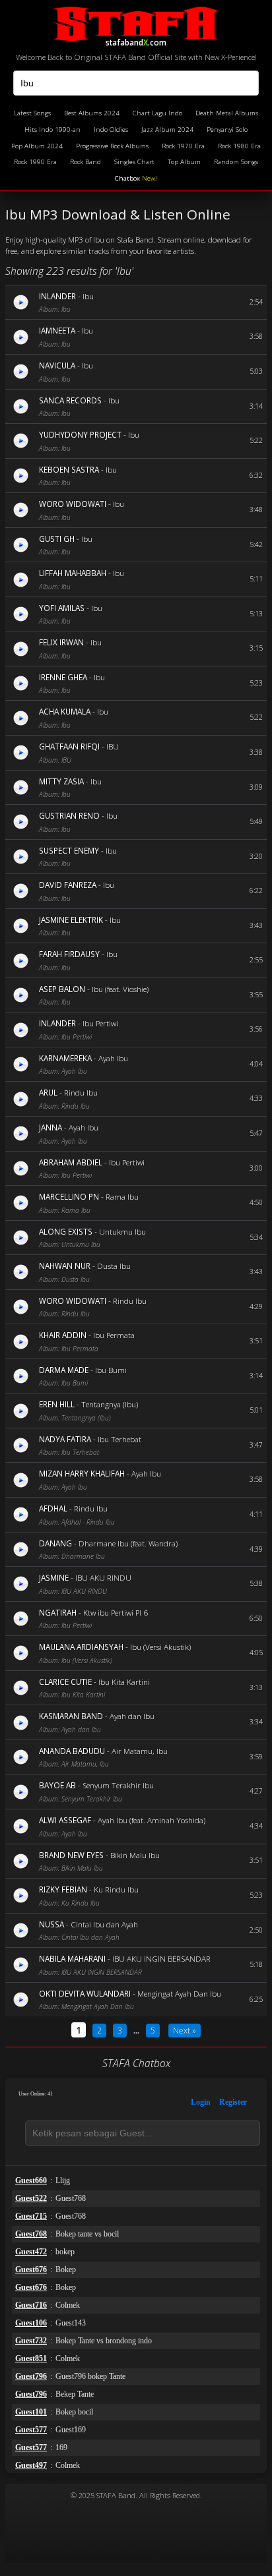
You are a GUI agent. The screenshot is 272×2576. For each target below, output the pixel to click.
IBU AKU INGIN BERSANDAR (161, 1958)
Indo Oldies (111, 130)
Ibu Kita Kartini (124, 1682)
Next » (185, 2031)
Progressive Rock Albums (112, 146)
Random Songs (236, 162)
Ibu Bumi (111, 1370)
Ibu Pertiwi (100, 1023)
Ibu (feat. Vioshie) (120, 989)
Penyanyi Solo (227, 130)
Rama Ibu (122, 1196)
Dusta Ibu (114, 1266)
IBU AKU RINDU (103, 1577)
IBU (113, 746)
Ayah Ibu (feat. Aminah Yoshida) (152, 1820)
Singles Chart (134, 162)
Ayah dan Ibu (132, 1716)
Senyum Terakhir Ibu (118, 1785)
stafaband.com (136, 41)
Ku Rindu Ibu (116, 1889)
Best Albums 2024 (92, 113)
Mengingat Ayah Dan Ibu (179, 1993)
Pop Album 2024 (37, 146)
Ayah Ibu (113, 1058)
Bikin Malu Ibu (135, 1855)
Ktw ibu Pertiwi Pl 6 (116, 1612)
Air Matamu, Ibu (140, 1751)
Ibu (88, 296)
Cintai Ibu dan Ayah (104, 1924)
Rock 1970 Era (183, 146)
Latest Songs (32, 113)
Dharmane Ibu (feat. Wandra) (128, 1543)
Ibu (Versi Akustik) (160, 1647)
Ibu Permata (114, 1335)
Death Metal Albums (227, 113)
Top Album (184, 162)
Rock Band (85, 162)
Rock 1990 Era (35, 162)
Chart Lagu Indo (157, 113)
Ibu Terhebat (119, 1439)
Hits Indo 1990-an (52, 130)
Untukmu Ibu (122, 1231)
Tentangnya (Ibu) (110, 1404)
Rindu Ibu (81, 1092)
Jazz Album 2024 (167, 130)
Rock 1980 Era (239, 146)
